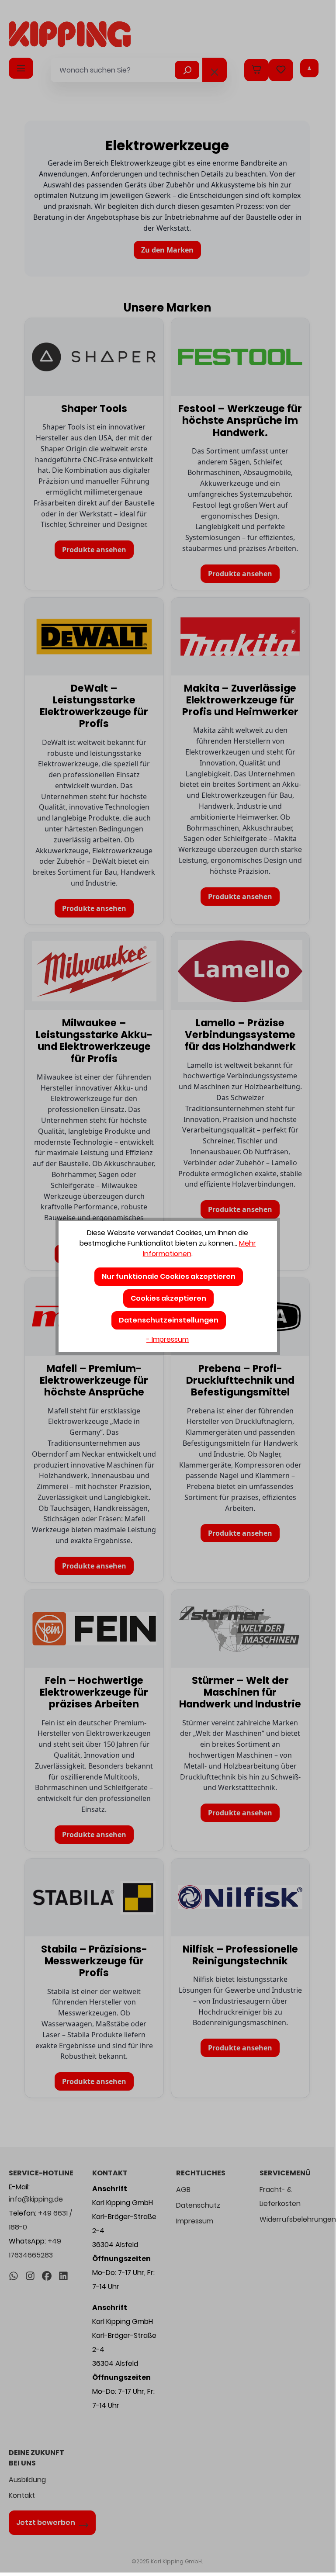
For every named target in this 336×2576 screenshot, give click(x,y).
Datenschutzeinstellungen (169, 1320)
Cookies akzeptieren (168, 1298)
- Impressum (168, 1339)
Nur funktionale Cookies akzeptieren (169, 1276)
